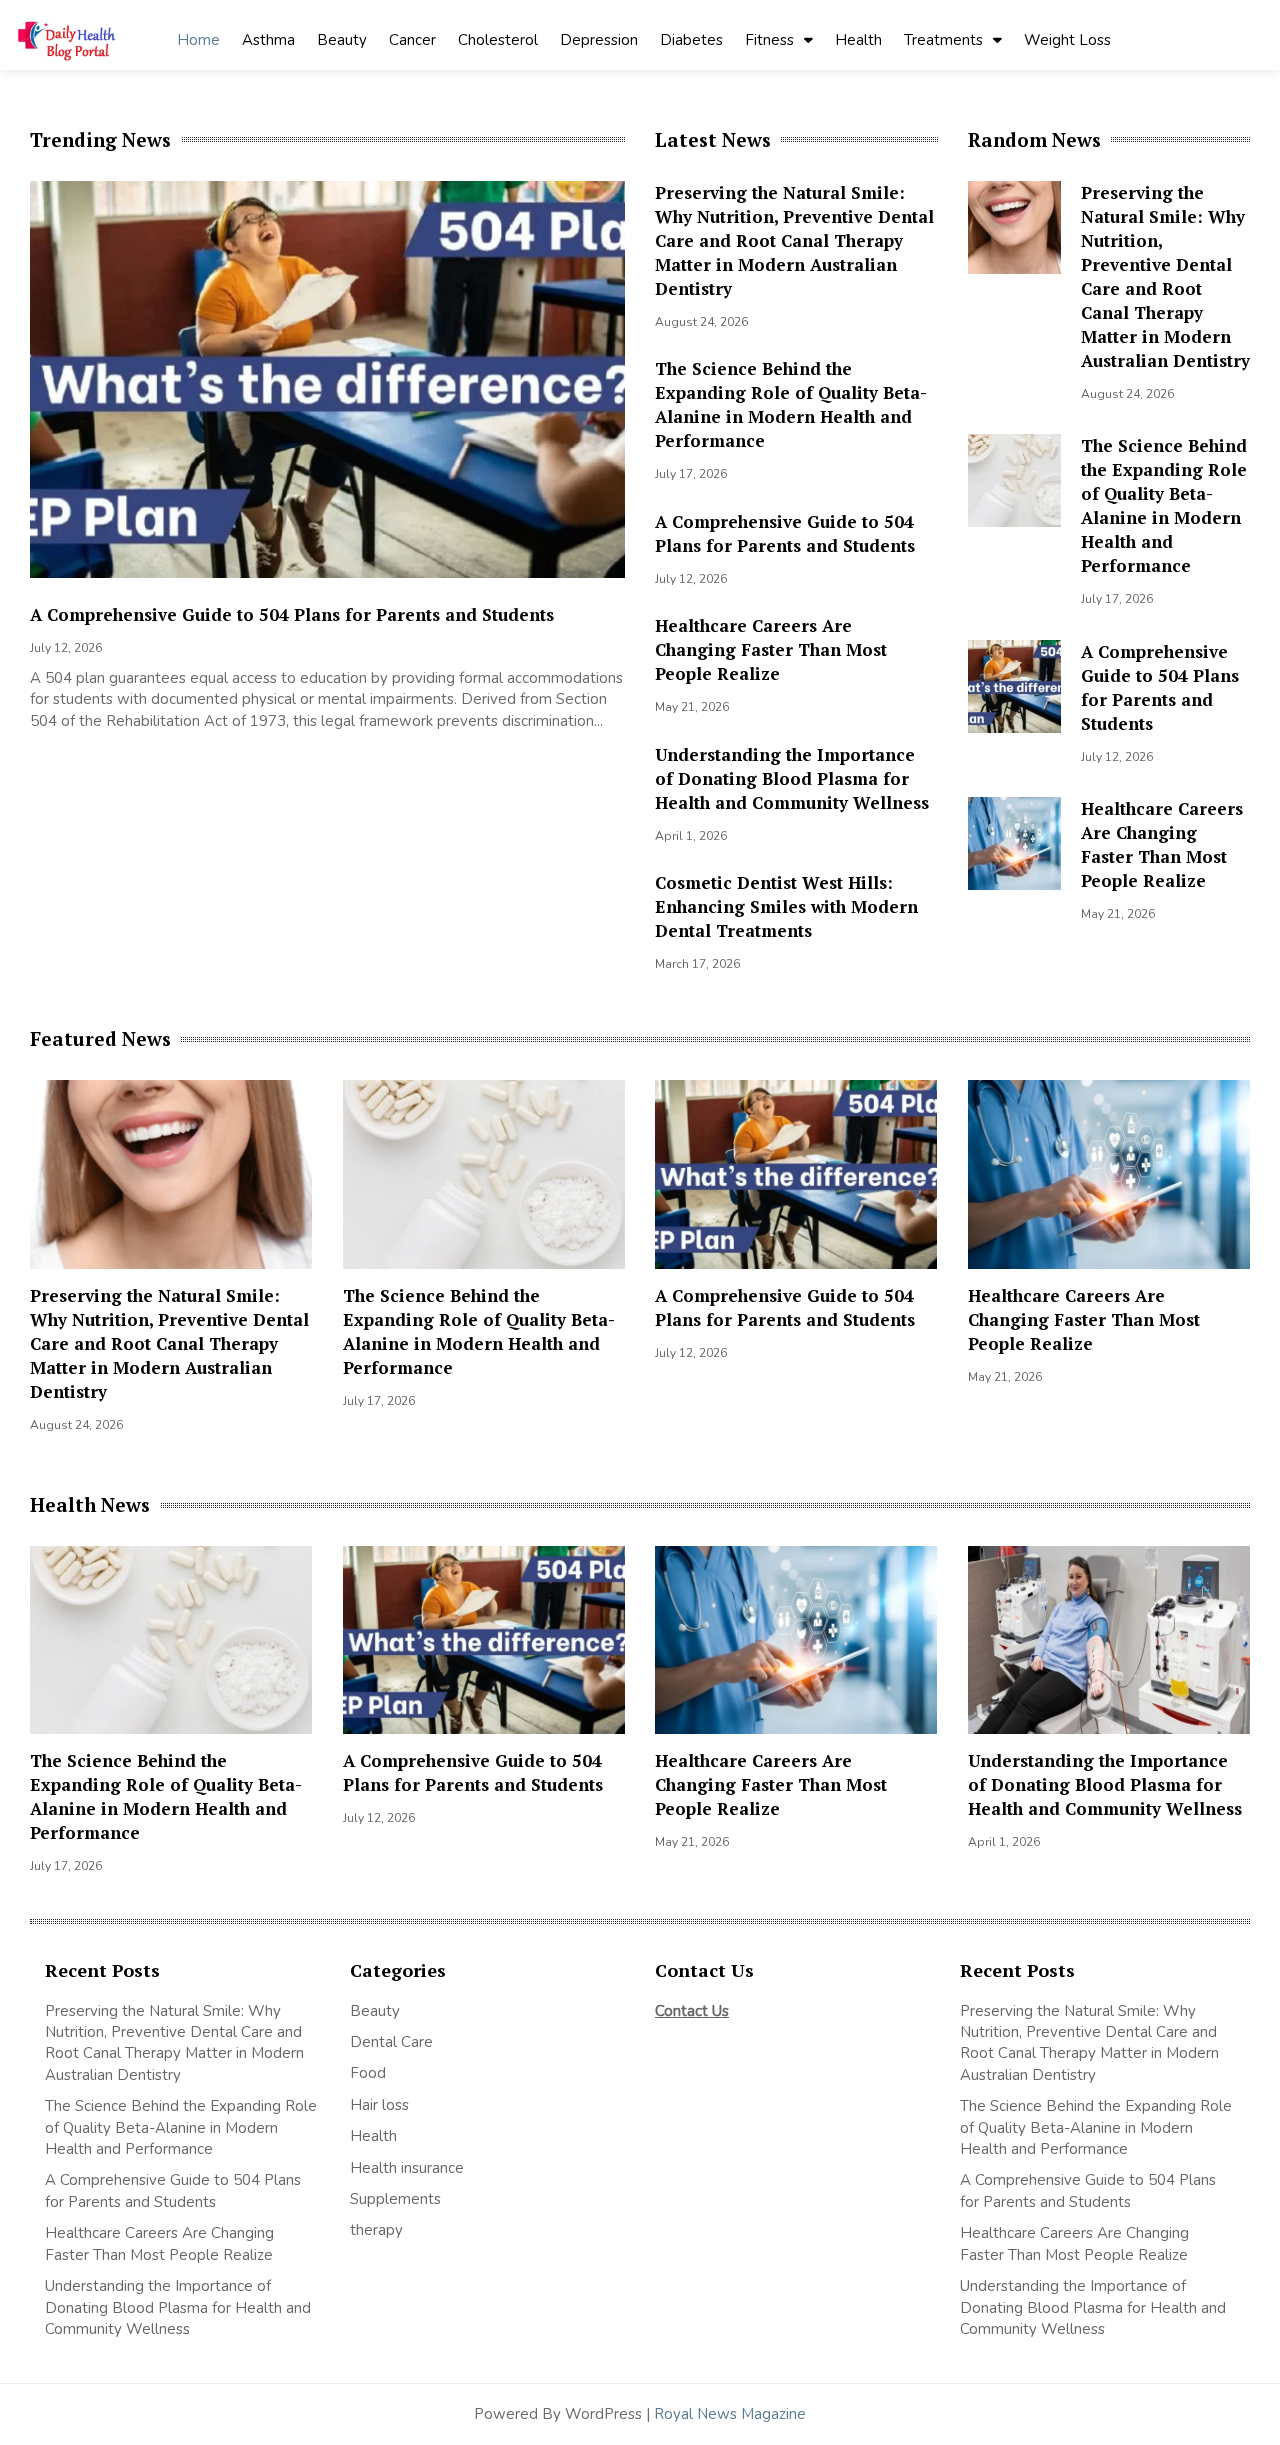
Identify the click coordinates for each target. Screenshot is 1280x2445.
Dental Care (391, 2042)
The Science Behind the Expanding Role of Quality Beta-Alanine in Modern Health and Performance (791, 404)
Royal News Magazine (730, 2414)
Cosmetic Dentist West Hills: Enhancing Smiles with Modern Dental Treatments (786, 906)
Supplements (397, 2199)
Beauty (342, 40)
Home (198, 40)
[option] (327, 461)
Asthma (268, 40)
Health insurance (407, 2168)
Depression (599, 40)
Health (858, 40)
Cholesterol (498, 40)
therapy (376, 2230)
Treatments (943, 40)
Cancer (412, 40)
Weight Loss (1067, 40)
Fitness (769, 40)
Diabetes (691, 40)
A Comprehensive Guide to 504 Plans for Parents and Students (292, 614)
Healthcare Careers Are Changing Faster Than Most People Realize (771, 649)
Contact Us (692, 2011)
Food (368, 2073)
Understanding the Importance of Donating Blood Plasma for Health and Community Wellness (792, 778)
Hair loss (379, 2105)
